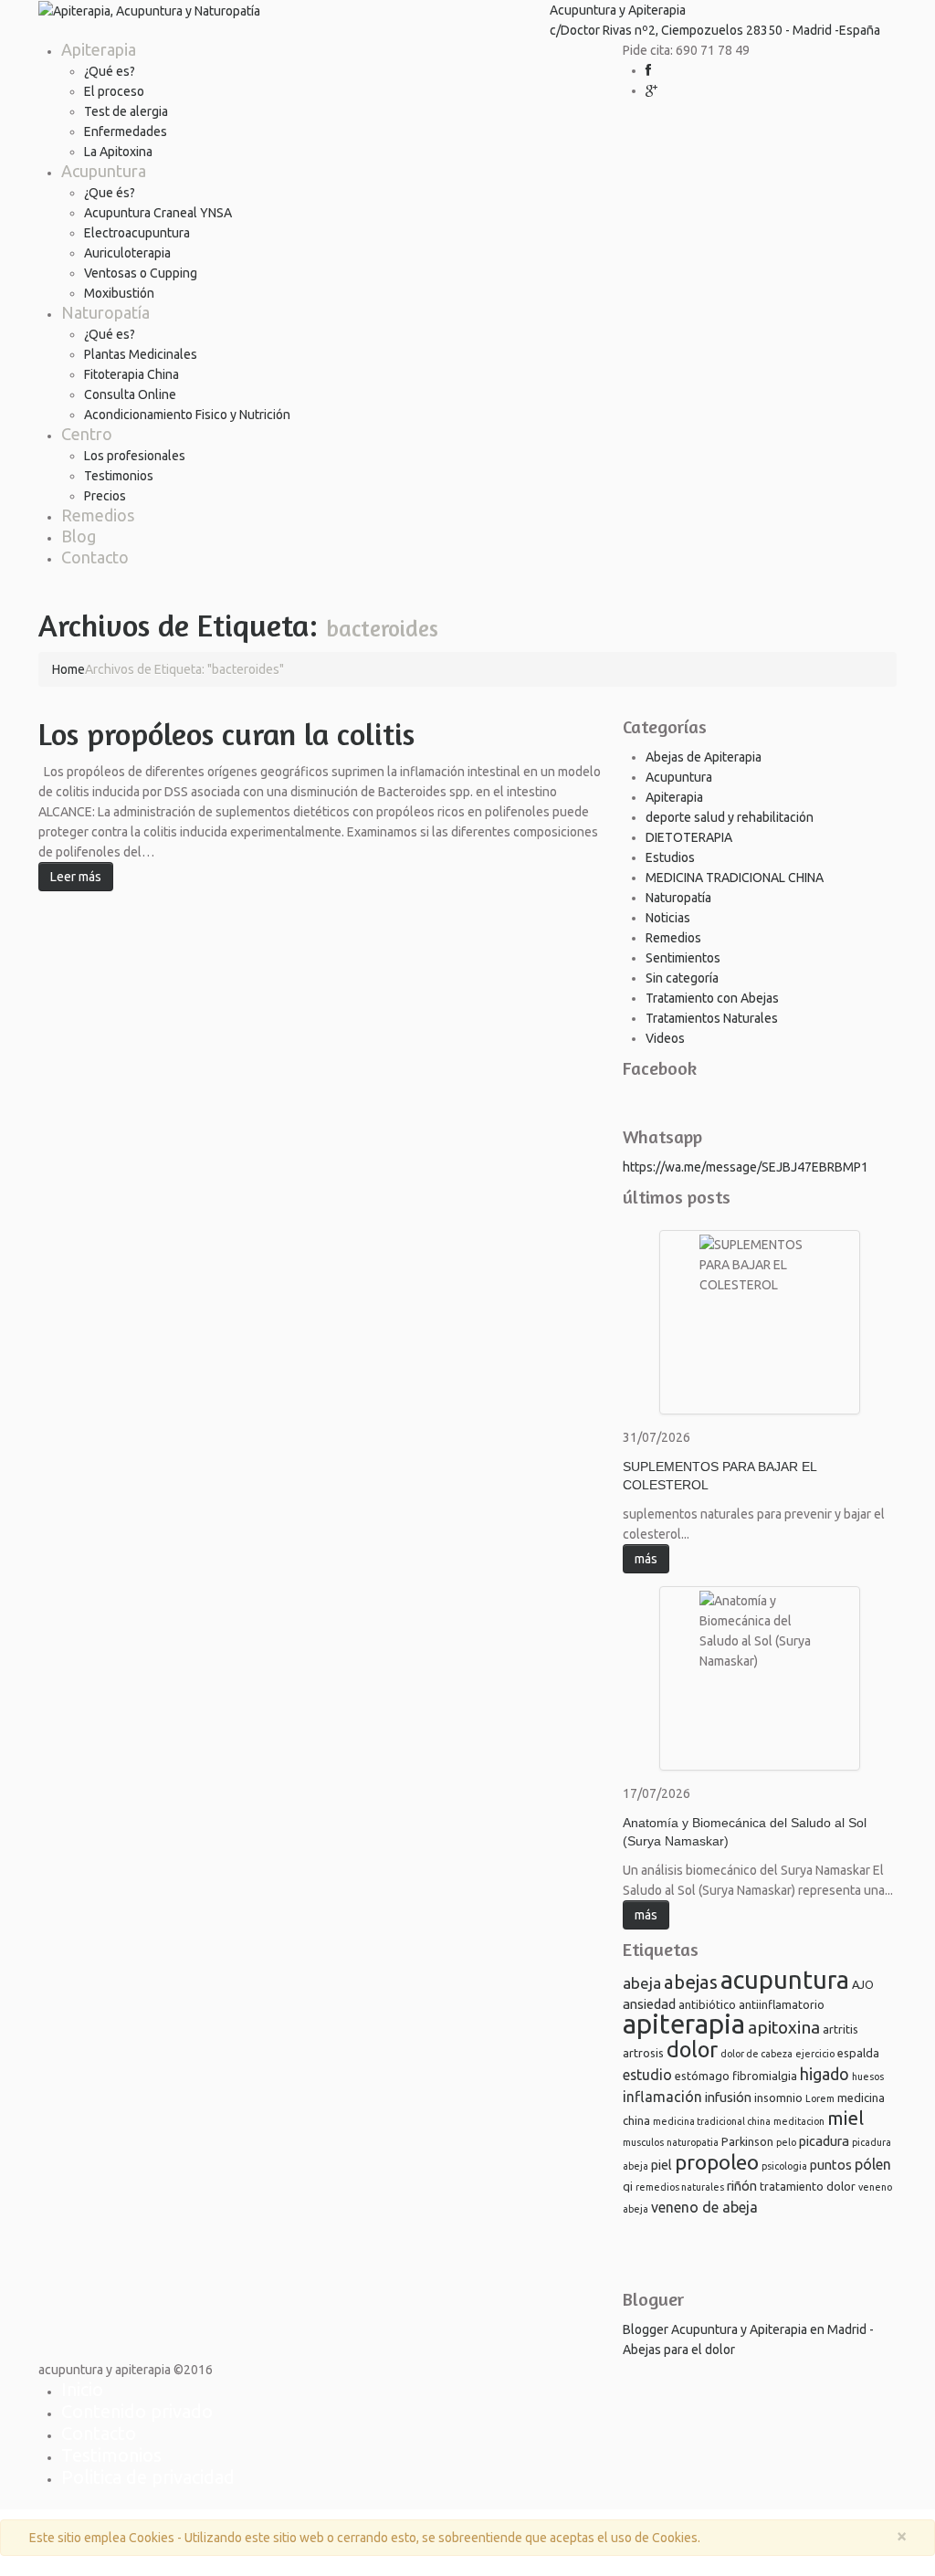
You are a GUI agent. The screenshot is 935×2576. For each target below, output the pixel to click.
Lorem (820, 2098)
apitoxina (784, 2027)
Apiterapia (99, 49)
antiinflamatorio (782, 2004)
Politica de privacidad (148, 2477)
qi (628, 2186)
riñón (742, 2186)
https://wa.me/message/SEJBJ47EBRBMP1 (746, 1167)
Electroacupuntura (137, 233)
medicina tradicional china (712, 2121)
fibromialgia (765, 2076)
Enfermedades (126, 131)
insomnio (778, 2098)
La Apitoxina (118, 152)
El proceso (114, 91)
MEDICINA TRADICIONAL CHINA (735, 878)
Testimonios (119, 476)
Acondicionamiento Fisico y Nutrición (187, 415)
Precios (105, 496)
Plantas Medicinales (141, 354)
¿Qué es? (110, 71)
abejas (691, 1982)
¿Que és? (110, 193)
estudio (647, 2075)
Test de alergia (126, 111)
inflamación (662, 2097)
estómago (702, 2076)
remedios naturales (680, 2187)
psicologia (784, 2166)
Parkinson (747, 2141)
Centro (87, 434)
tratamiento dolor (808, 2186)
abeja (642, 1983)
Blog (79, 536)
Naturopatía (105, 312)
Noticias (668, 918)
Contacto (95, 557)
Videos (665, 1038)
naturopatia (693, 2142)
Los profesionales (135, 456)
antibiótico (707, 2004)
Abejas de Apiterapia (704, 757)
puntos (831, 2165)
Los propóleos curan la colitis (226, 734)
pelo (786, 2142)
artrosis (643, 2053)
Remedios (98, 515)
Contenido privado (137, 2411)
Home (68, 669)
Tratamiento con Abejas (712, 998)
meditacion (799, 2121)
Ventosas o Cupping (141, 273)
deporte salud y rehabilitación (730, 817)
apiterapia (684, 2024)
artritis (840, 2029)
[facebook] (648, 70)
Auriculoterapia (127, 253)
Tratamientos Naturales (712, 1018)
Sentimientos (683, 958)
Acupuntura (104, 171)
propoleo (717, 2162)
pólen (873, 2164)
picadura (824, 2141)
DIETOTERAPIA (689, 837)
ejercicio (815, 2054)
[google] (651, 90)
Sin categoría (682, 978)
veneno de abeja (704, 2207)
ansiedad (649, 2004)
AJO (863, 1984)
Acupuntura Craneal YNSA (158, 213)
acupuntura (785, 1980)
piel (662, 2165)
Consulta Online (130, 394)
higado (825, 2074)
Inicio (82, 2389)
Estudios (670, 857)
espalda (858, 2053)
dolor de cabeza (756, 2054)
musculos (643, 2142)
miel (846, 2118)
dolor (692, 2049)
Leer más (76, 877)
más (646, 1559)
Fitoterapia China (131, 374)
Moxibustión (119, 293)
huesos (868, 2077)
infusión (728, 2097)
